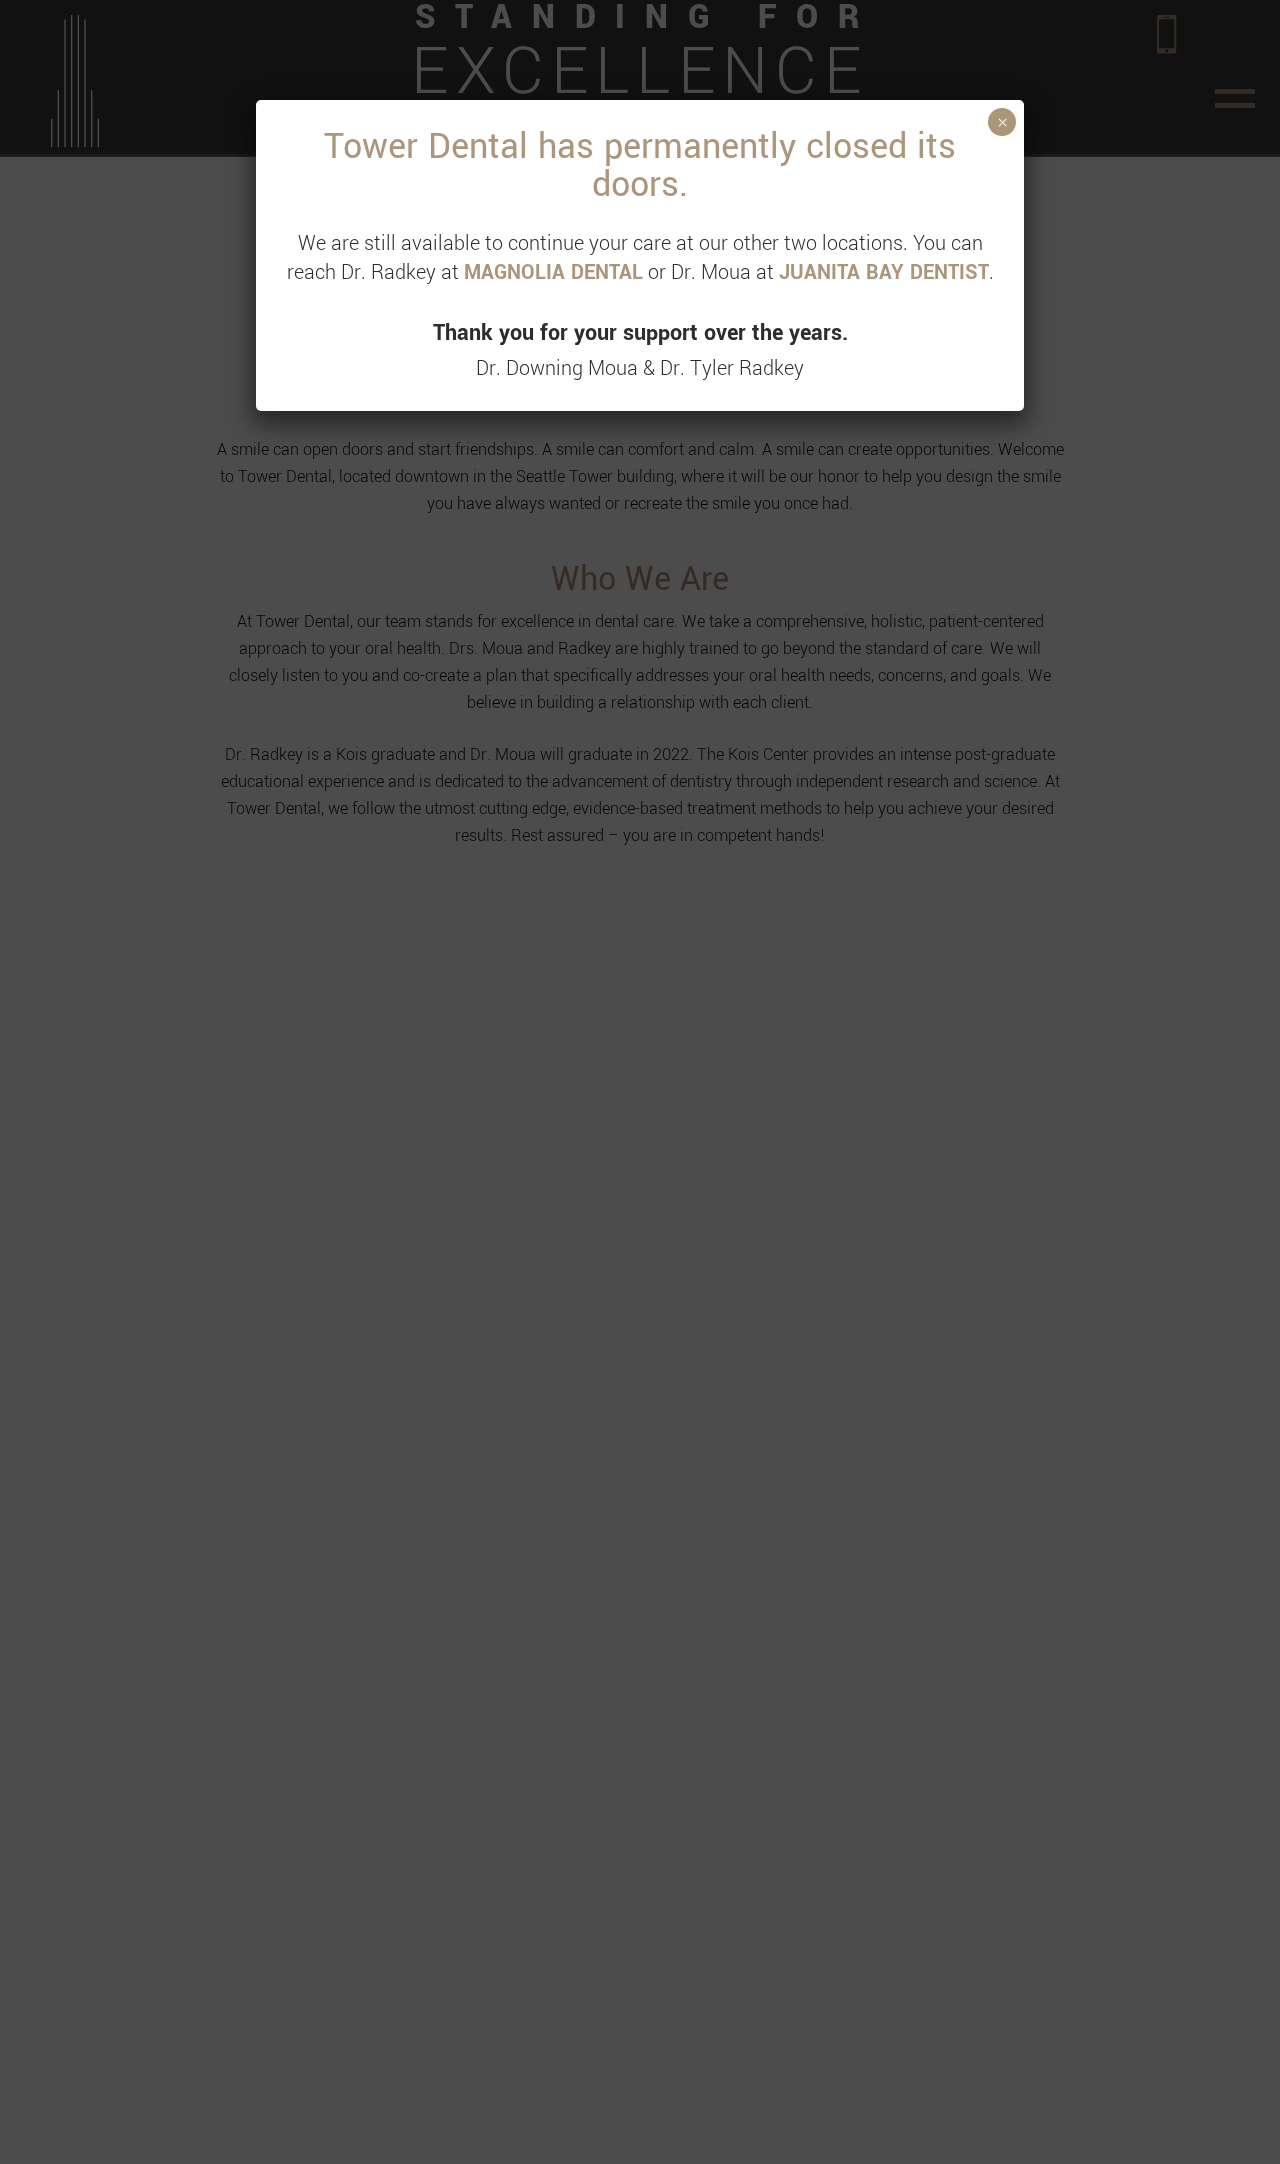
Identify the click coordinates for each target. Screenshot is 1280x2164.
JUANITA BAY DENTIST (884, 272)
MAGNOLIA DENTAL (553, 272)
